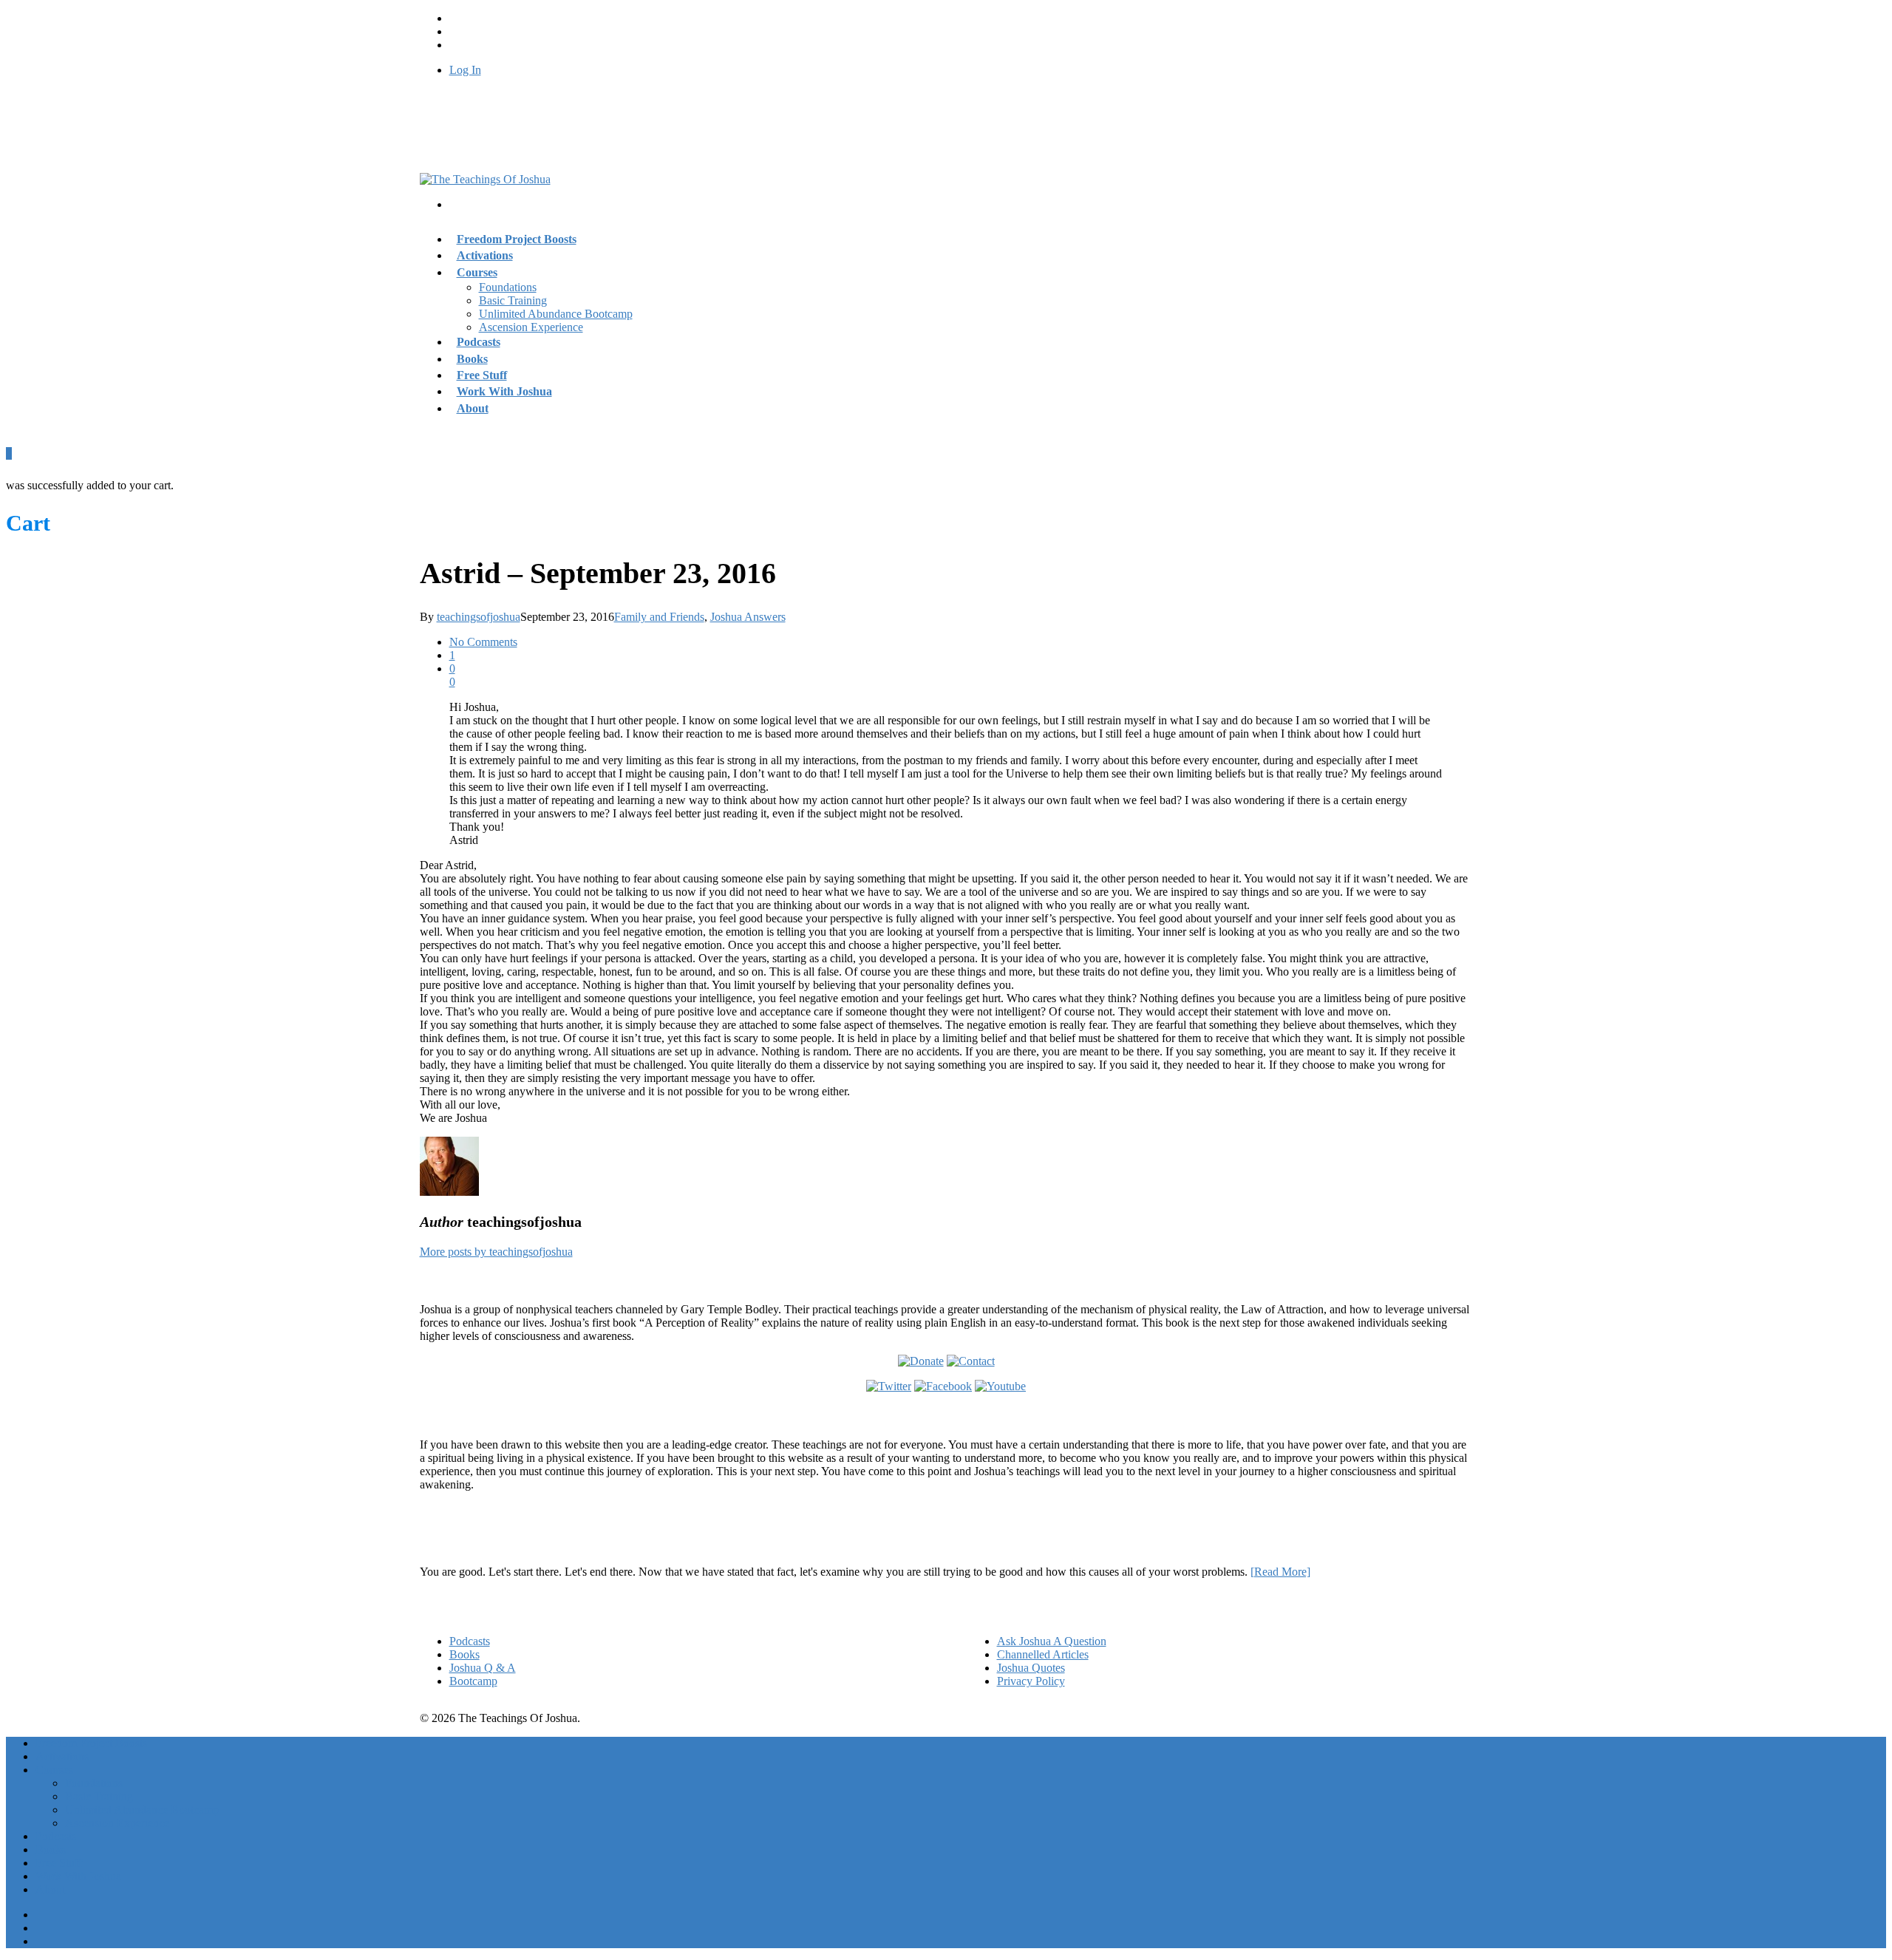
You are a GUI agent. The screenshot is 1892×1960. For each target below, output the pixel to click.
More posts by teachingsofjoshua (496, 1252)
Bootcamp (473, 1681)
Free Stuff (59, 1863)
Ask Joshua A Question (1052, 1641)
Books (465, 1654)
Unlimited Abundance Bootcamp (556, 314)
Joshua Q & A (483, 1668)
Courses (477, 272)
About (473, 408)
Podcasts (470, 1641)
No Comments (483, 642)
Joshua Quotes (1031, 1668)
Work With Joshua (504, 391)
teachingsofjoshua (479, 617)
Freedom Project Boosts (517, 239)
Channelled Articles (1043, 1654)
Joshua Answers (748, 617)
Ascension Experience (531, 327)
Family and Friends (659, 617)
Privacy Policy (1031, 1681)
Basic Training (513, 300)
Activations (62, 1756)
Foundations (508, 287)
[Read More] (1280, 1572)
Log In (465, 70)
